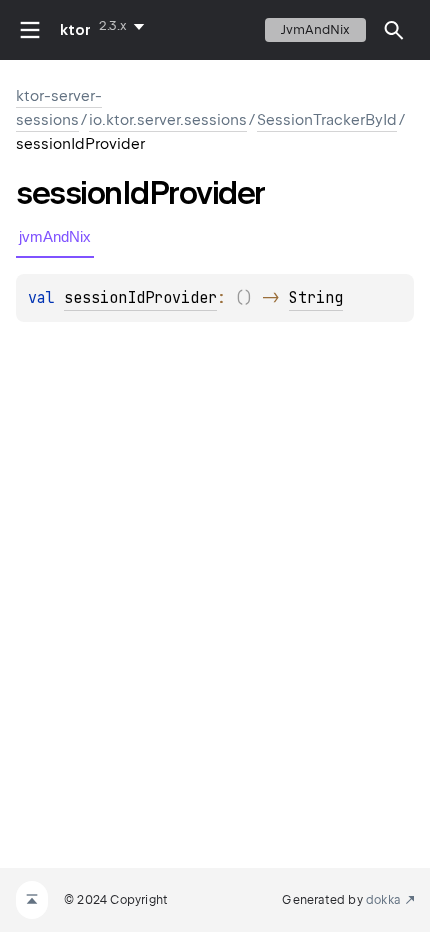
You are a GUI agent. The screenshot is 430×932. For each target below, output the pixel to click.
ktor (75, 30)
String (316, 298)
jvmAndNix (315, 29)
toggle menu (30, 30)
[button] (394, 30)
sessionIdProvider (140, 298)
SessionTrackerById (327, 120)
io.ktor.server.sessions (168, 120)
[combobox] (125, 26)
